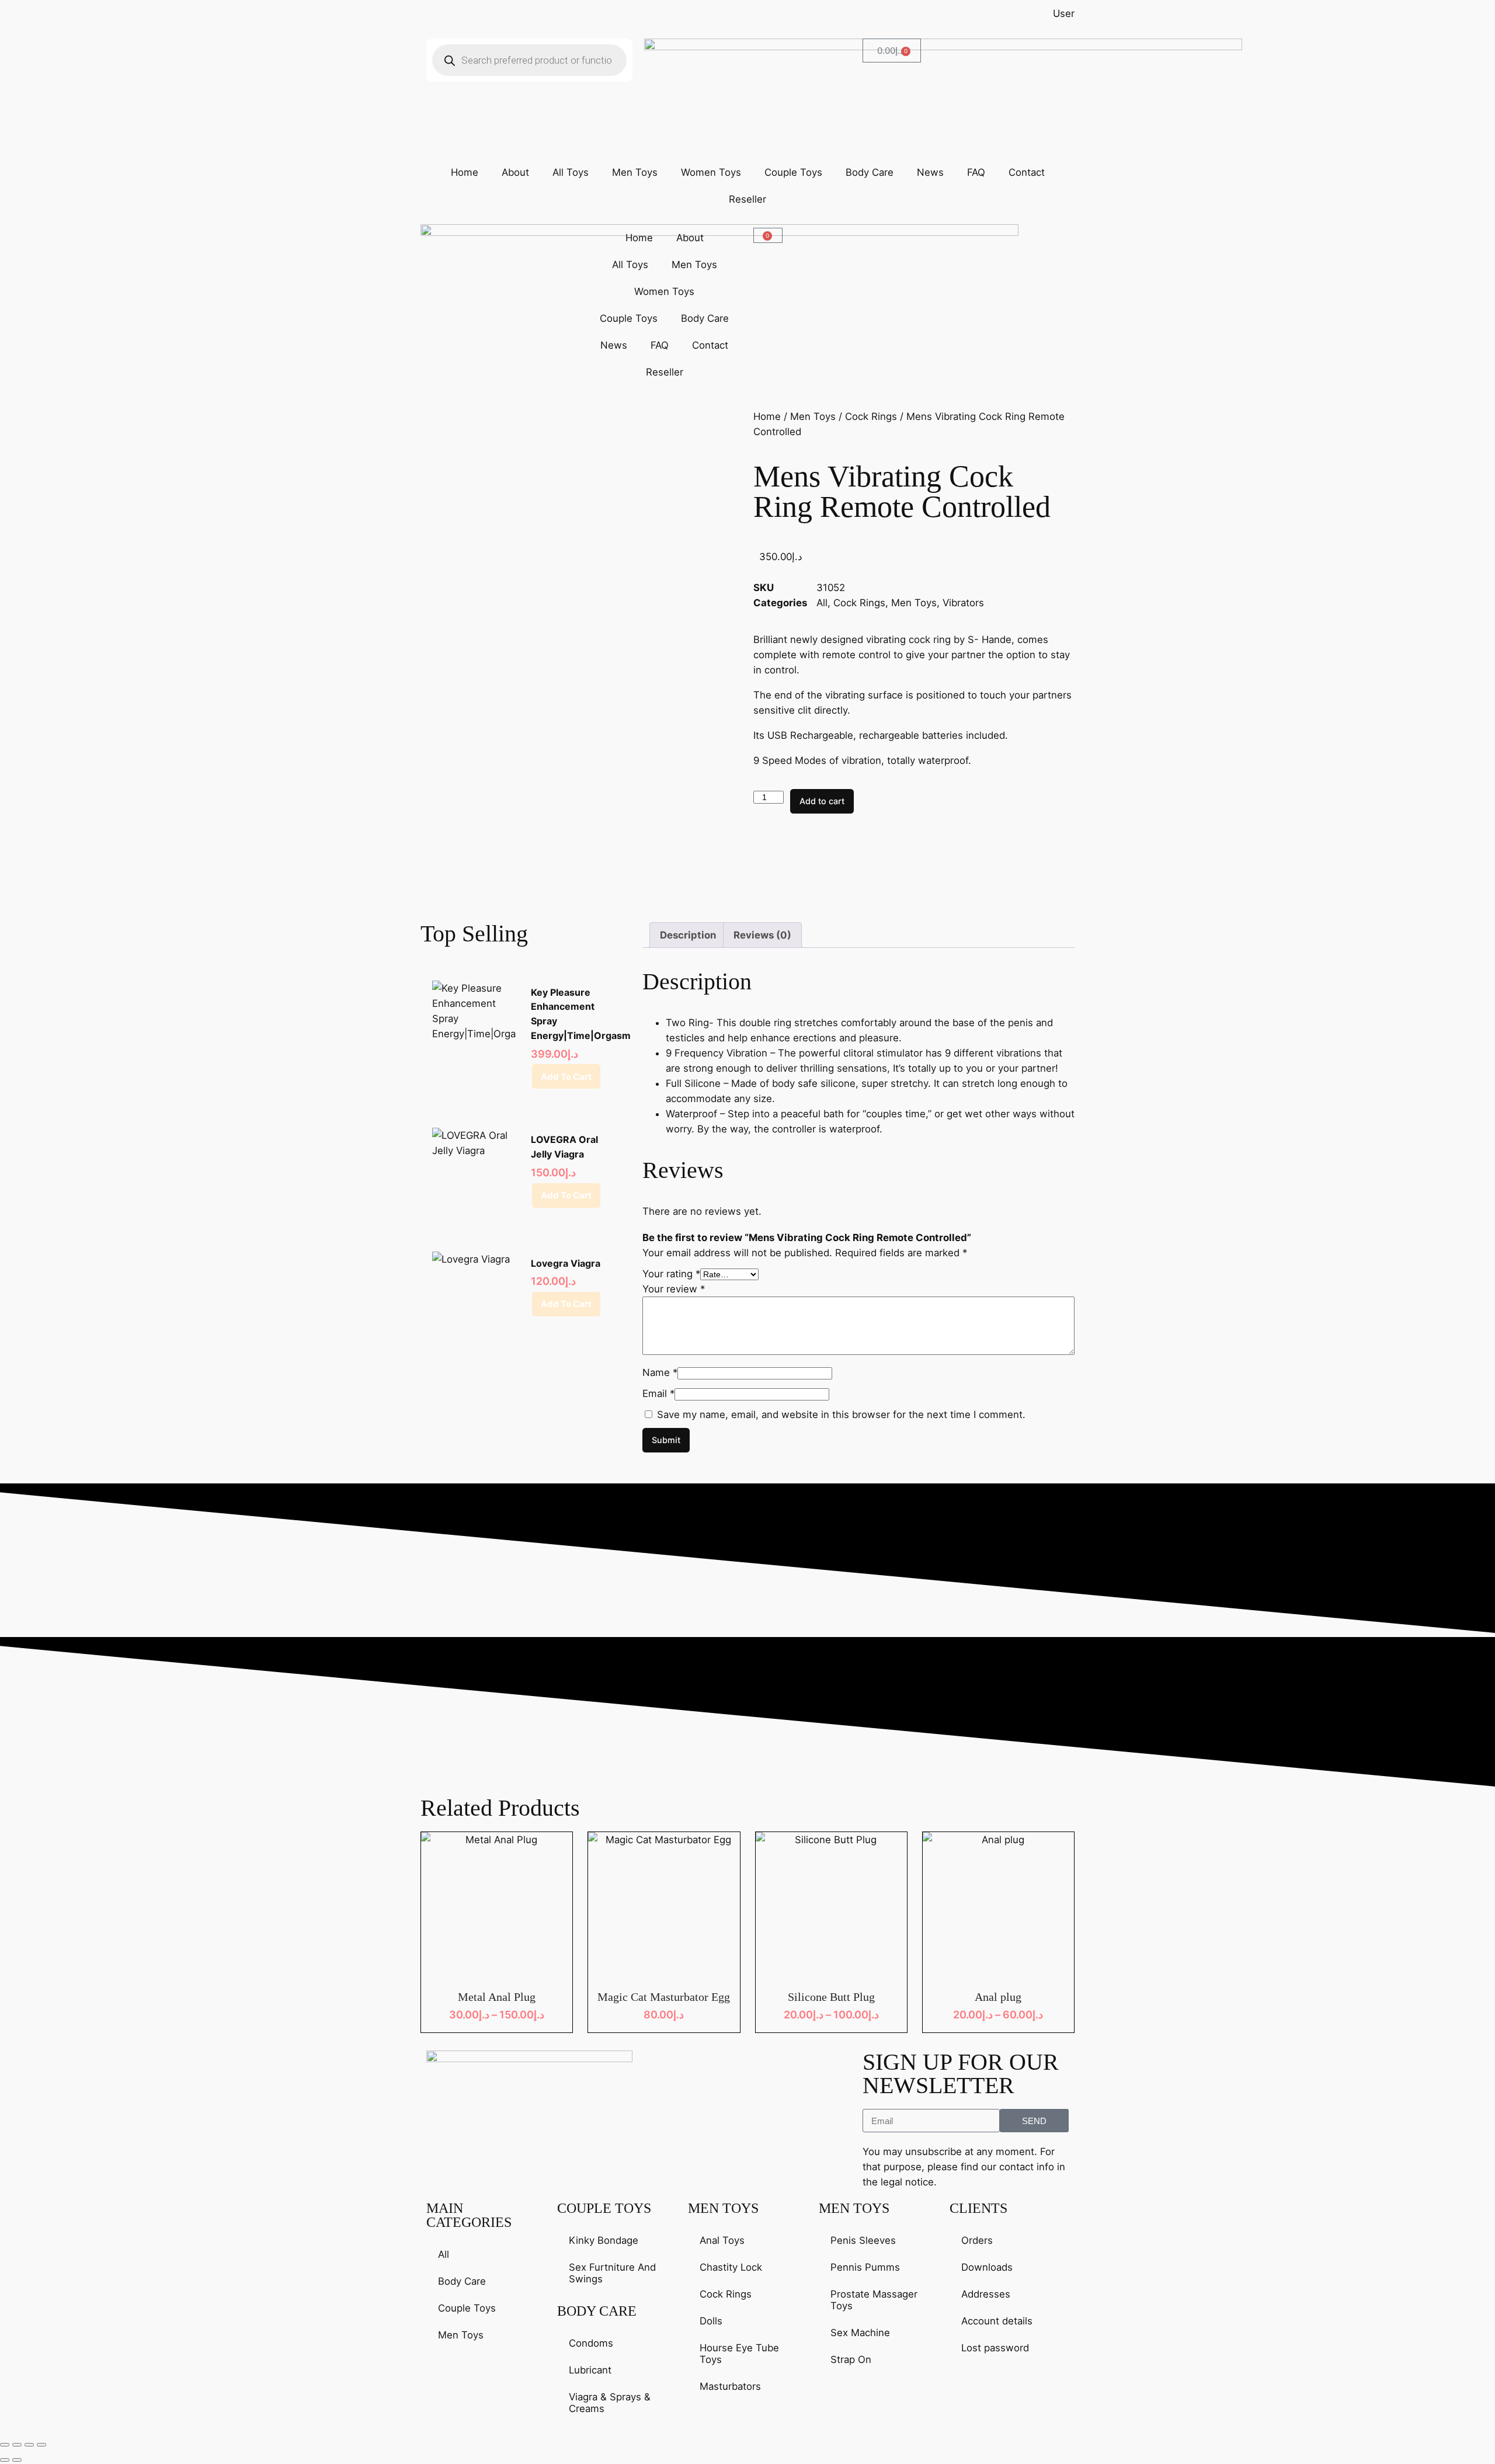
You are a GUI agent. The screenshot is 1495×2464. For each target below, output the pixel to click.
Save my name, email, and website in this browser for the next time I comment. (841, 1415)
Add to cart (822, 801)
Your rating (671, 1274)
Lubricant (590, 2370)
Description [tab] (688, 935)
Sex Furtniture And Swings (612, 2273)
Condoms (591, 2343)
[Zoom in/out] (5, 2445)
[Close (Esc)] (41, 2445)
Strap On (851, 2359)
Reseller (747, 199)
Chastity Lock (731, 2267)
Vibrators (963, 603)
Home (465, 172)
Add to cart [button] (566, 1077)
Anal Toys (722, 2240)
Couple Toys (793, 172)
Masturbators (730, 2386)
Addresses (986, 2294)
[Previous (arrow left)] (5, 2460)
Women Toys (711, 172)
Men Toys (635, 172)
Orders (977, 2240)
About (515, 172)
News (930, 172)
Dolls (711, 2321)
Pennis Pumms (865, 2267)
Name (660, 1372)
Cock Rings (871, 416)
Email (658, 1393)
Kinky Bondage (604, 2240)
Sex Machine (860, 2333)
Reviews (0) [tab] (762, 935)
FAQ (976, 172)
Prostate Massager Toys (874, 2300)
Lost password (995, 2348)
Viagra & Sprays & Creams (610, 2403)
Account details (997, 2321)
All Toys (571, 172)
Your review (674, 1289)
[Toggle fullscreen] (17, 2445)
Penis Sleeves (863, 2240)
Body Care (870, 172)
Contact (1027, 172)
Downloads (987, 2267)
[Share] (29, 2445)
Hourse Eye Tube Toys (739, 2354)
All (822, 603)
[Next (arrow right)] (17, 2460)
